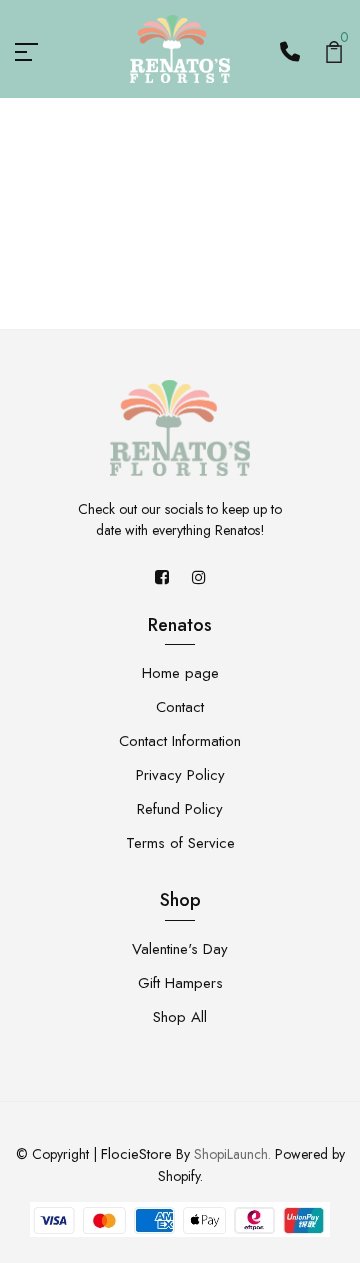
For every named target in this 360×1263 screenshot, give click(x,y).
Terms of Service (180, 843)
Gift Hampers (180, 983)
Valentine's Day (180, 949)
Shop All (180, 1017)
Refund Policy (180, 809)
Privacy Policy (180, 775)
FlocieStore (136, 1154)
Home (145, 235)
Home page (180, 673)
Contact (180, 707)
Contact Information (180, 741)
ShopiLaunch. (232, 1154)
